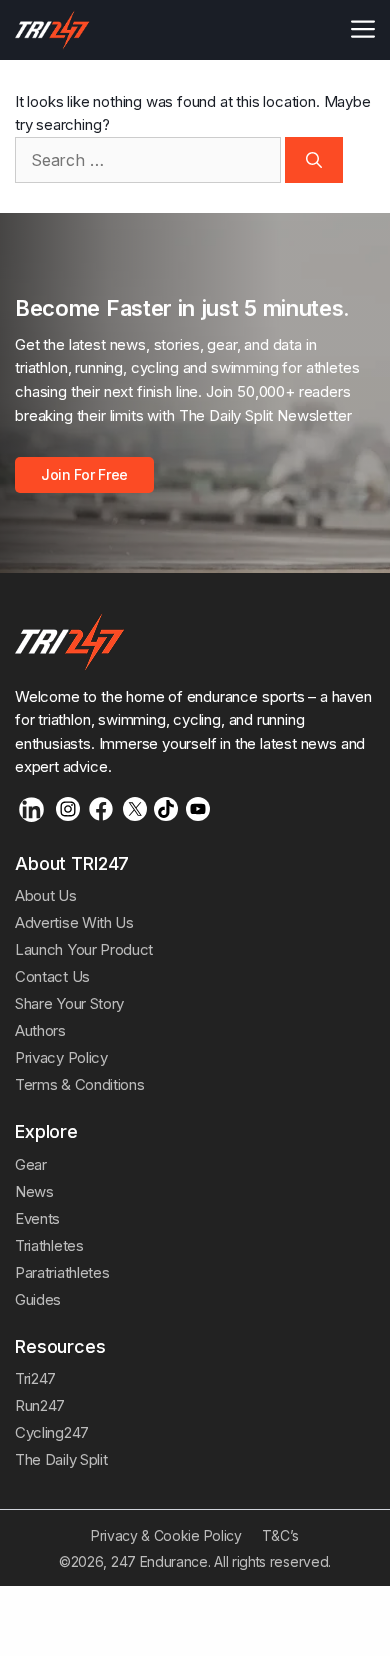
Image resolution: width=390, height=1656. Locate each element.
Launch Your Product (84, 949)
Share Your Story (69, 1003)
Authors (40, 1030)
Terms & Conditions (79, 1084)
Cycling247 (52, 1432)
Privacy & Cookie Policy (166, 1535)
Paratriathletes (62, 1272)
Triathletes (49, 1245)
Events (37, 1218)
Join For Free (84, 474)
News (34, 1191)
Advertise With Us (74, 922)
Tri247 (35, 1378)
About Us (46, 895)
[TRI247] (52, 30)
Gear (31, 1164)
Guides (38, 1299)
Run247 (40, 1405)
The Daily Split (61, 1459)
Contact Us (52, 976)
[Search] (314, 160)
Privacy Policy (61, 1057)
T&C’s (280, 1535)
